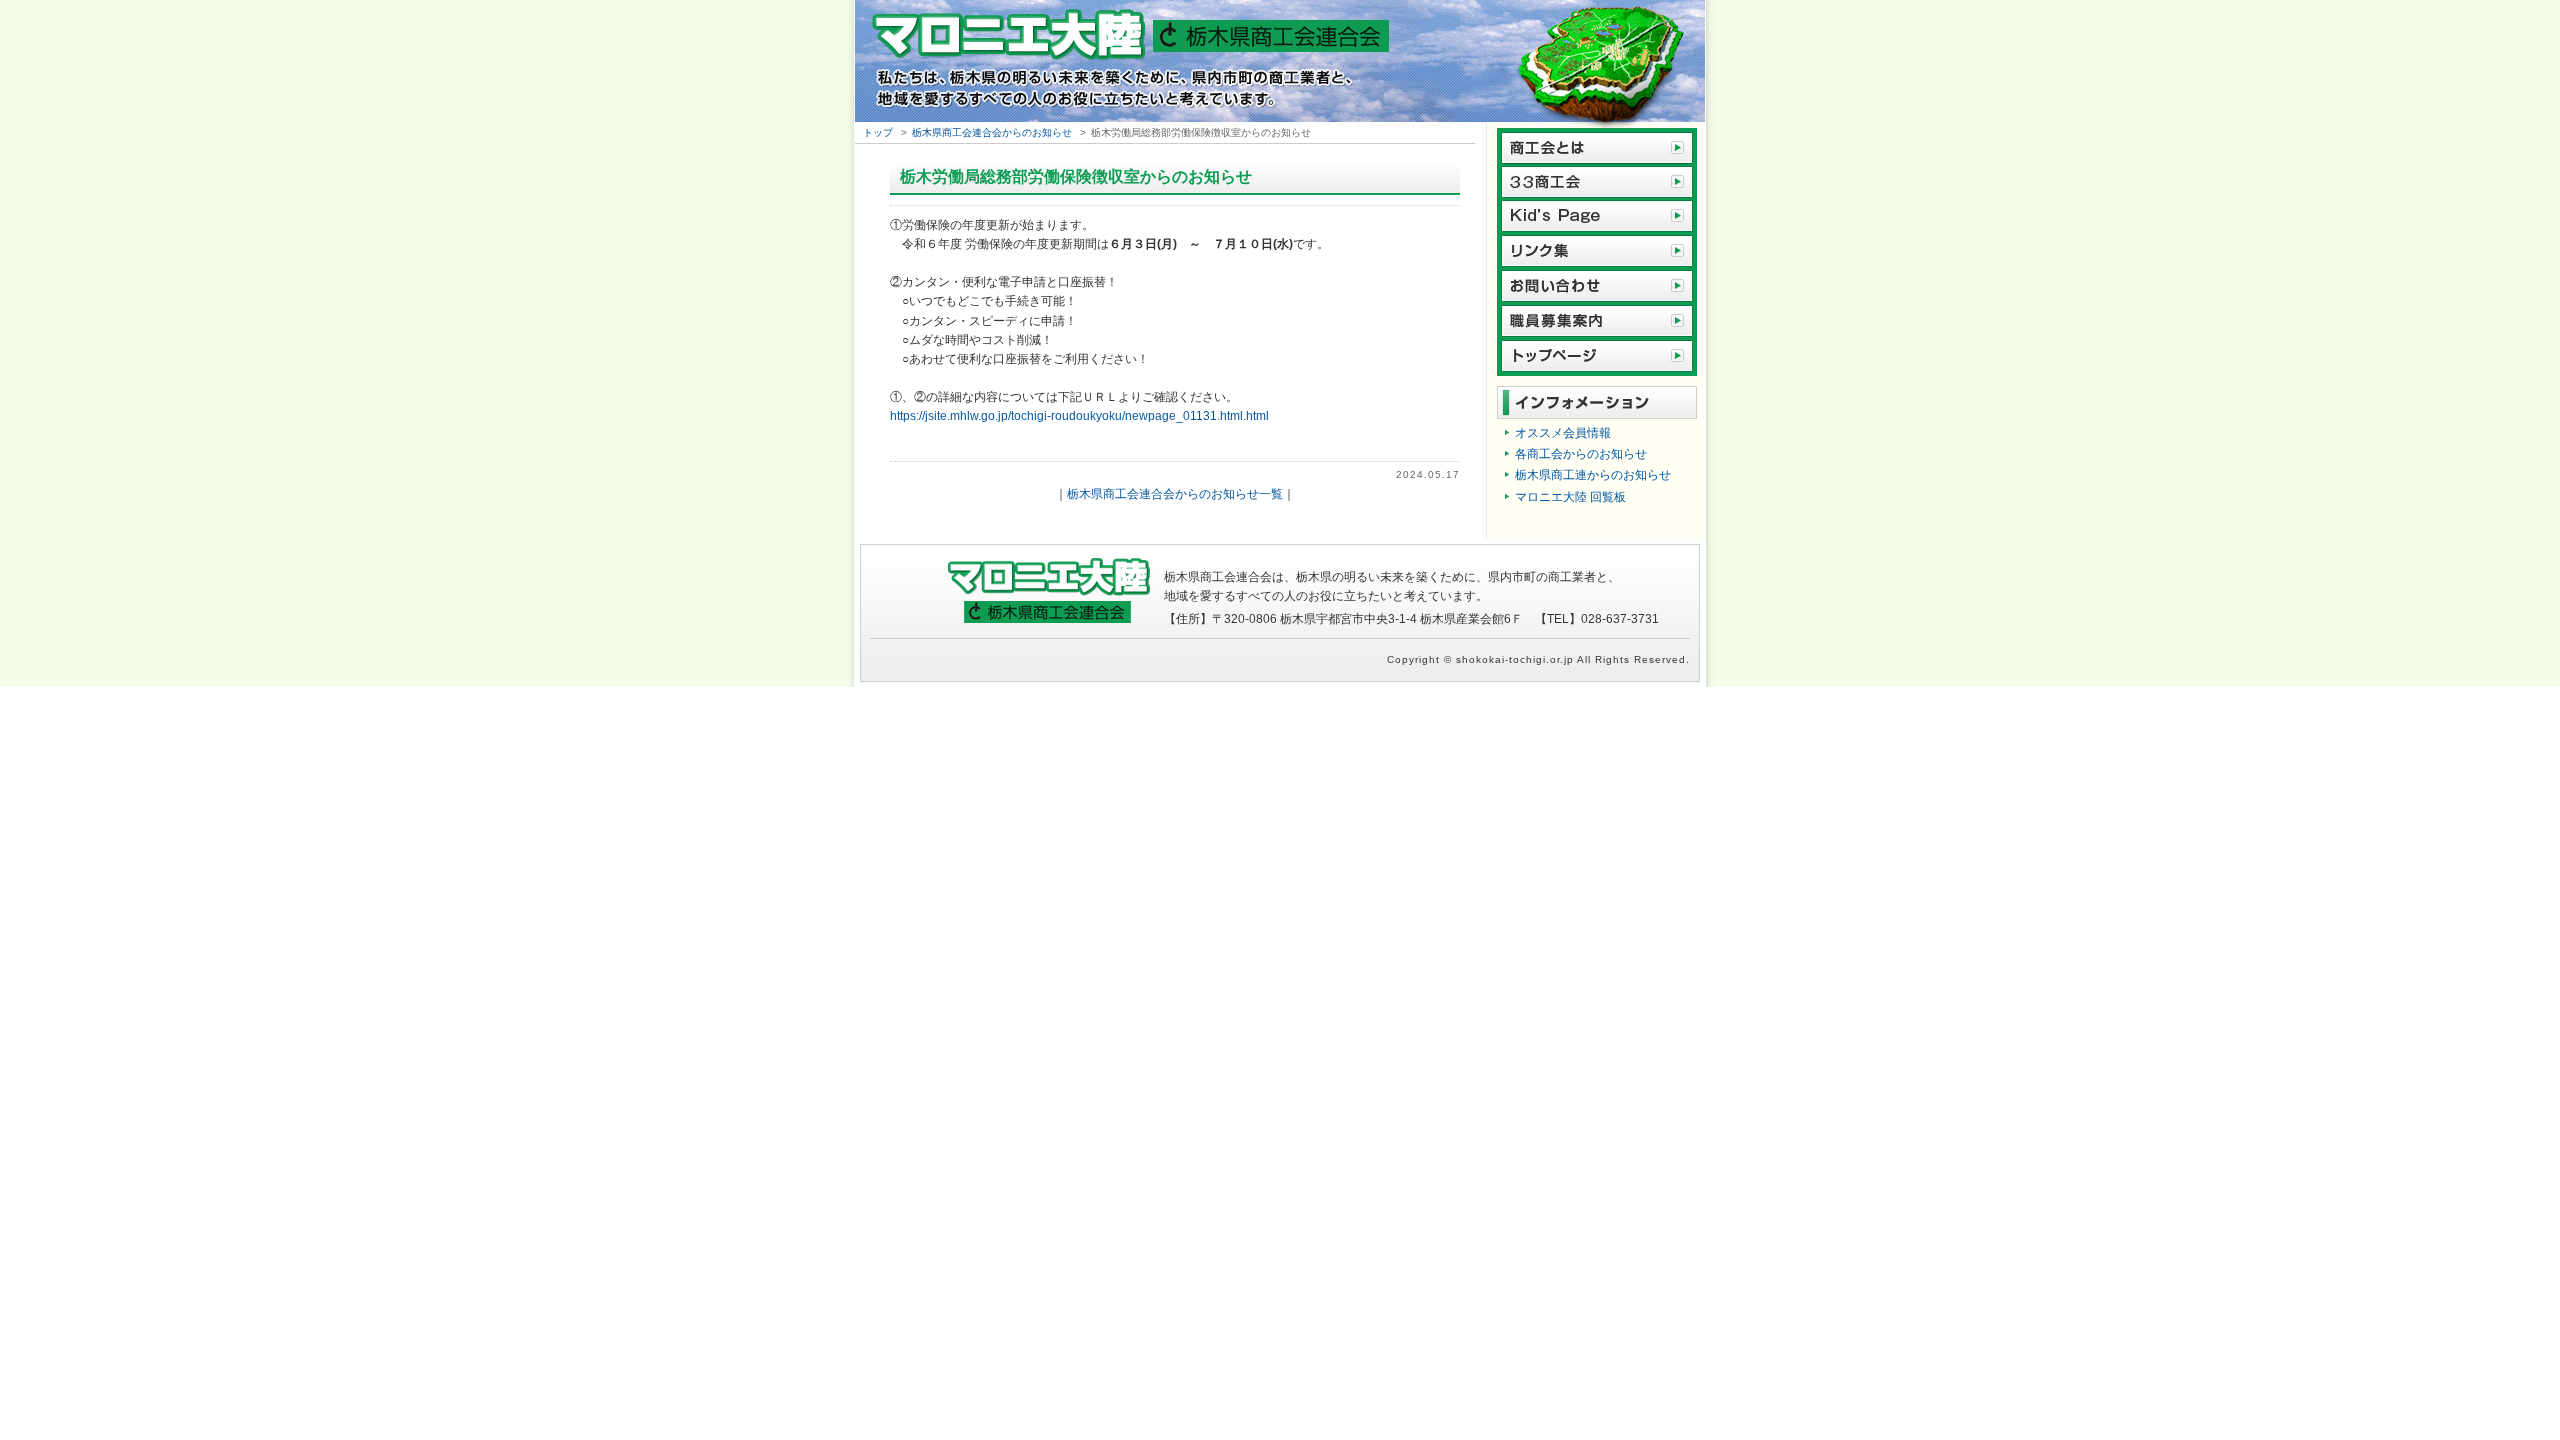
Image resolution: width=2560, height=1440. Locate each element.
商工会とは (1597, 146)
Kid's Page (1597, 216)
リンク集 (1597, 251)
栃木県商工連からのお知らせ (1593, 475)
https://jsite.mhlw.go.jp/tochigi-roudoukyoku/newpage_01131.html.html (1079, 416)
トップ (878, 132)
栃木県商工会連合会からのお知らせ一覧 (1175, 494)
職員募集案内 (1597, 321)
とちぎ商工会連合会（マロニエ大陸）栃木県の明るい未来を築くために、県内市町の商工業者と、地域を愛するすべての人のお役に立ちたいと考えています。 (1280, 64)
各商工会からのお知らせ (1581, 454)
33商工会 (1597, 181)
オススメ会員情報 (1563, 433)
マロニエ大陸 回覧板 (1570, 497)
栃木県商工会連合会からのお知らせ (992, 132)
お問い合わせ (1597, 286)
